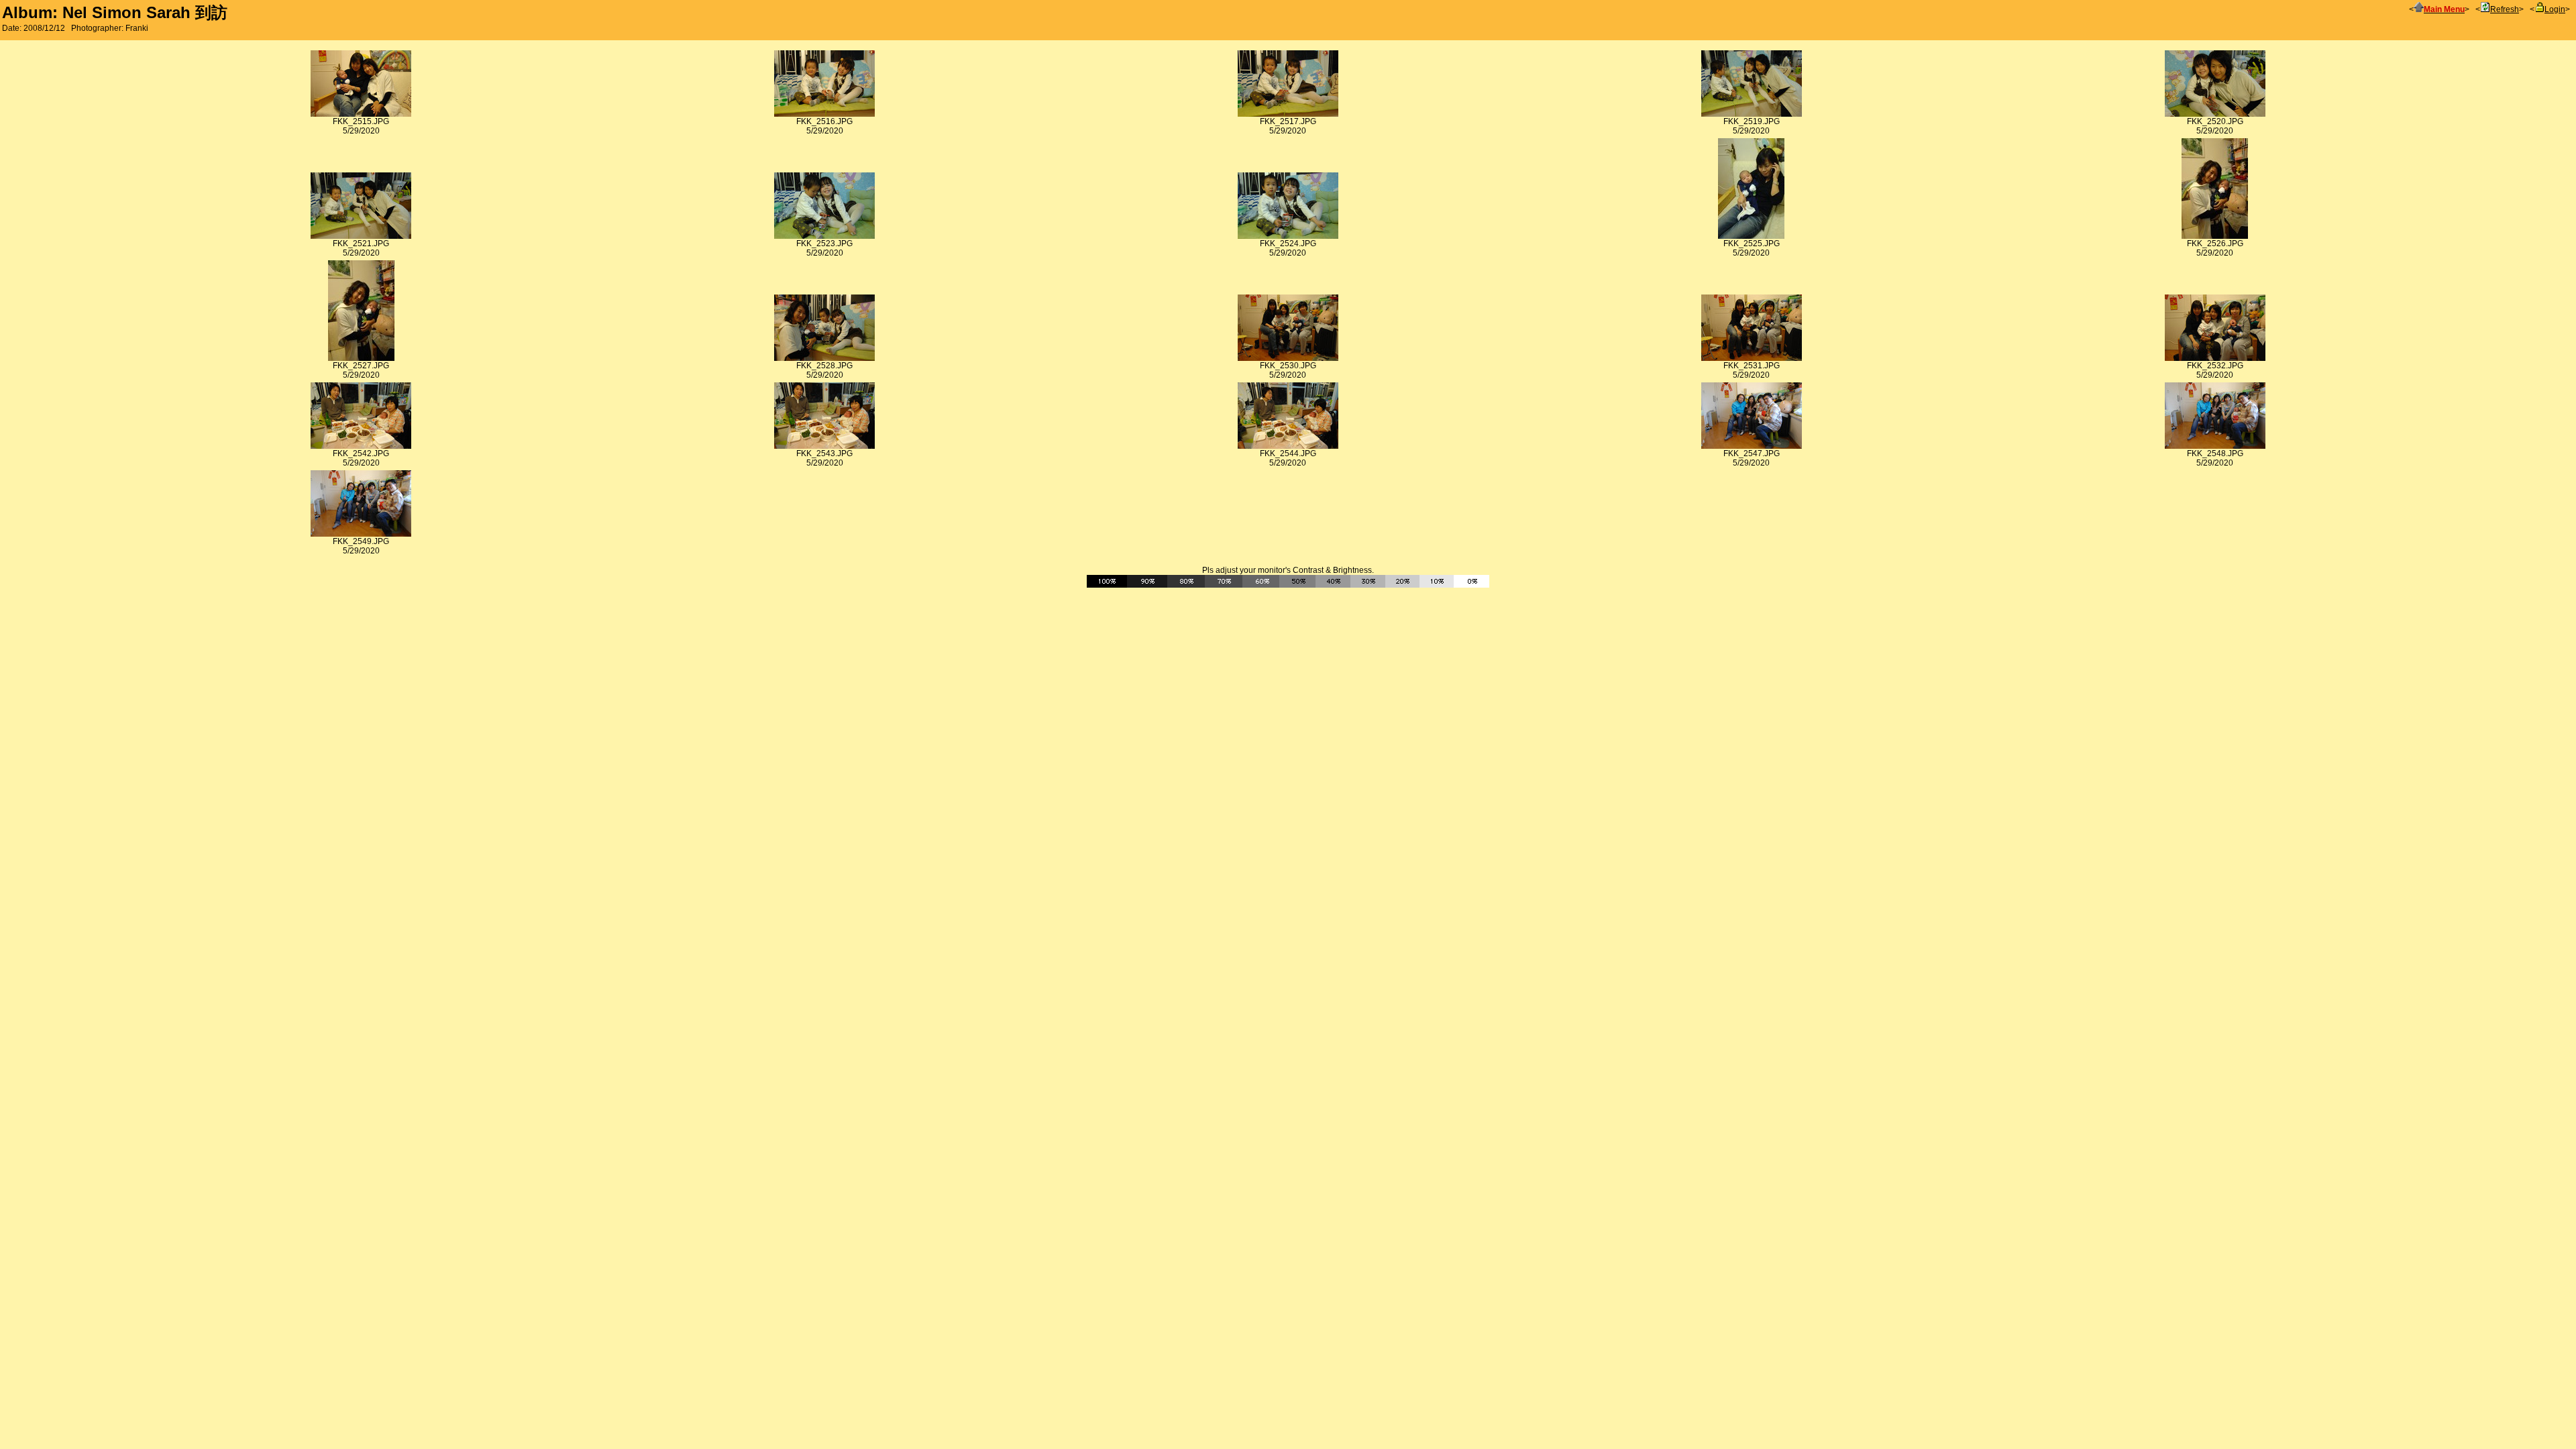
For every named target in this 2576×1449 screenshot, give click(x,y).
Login (2555, 9)
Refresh (2505, 9)
